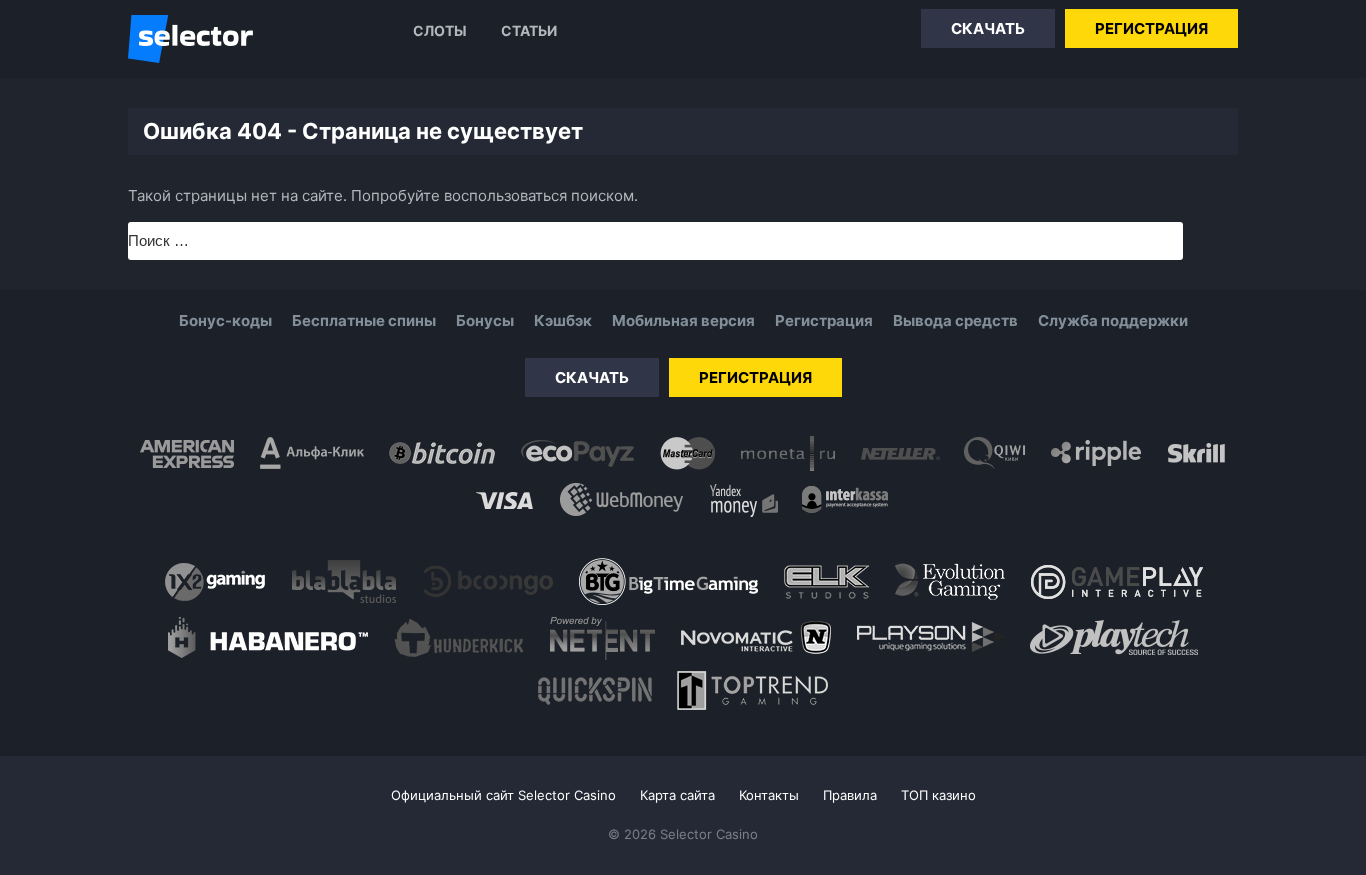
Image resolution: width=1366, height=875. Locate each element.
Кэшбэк (563, 320)
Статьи (529, 30)
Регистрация (1151, 28)
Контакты (769, 795)
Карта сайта (677, 795)
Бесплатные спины (364, 320)
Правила (850, 795)
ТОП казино (938, 795)
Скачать (988, 28)
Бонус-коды (225, 320)
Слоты (440, 30)
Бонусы (485, 320)
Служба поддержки (1113, 320)
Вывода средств (955, 320)
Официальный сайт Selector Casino (503, 795)
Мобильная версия (683, 320)
